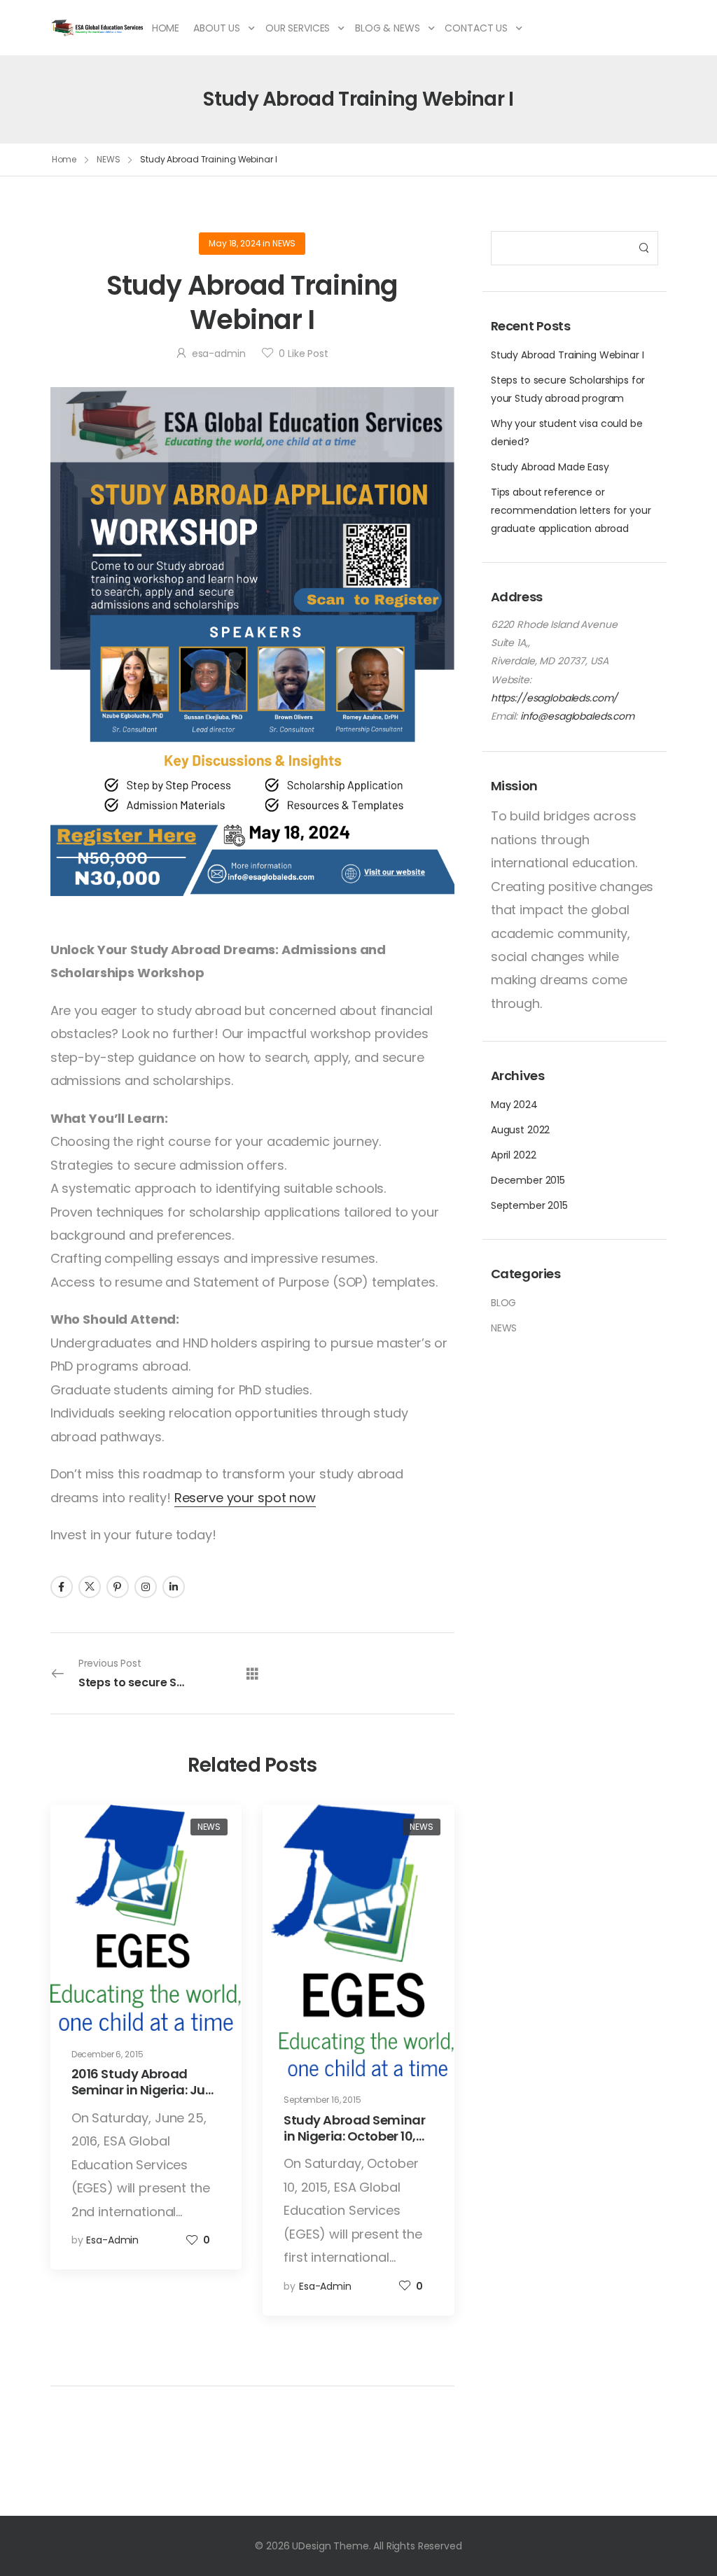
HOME (166, 28)
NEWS (109, 159)
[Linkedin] (174, 1587)
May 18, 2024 (235, 243)
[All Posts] (252, 1673)
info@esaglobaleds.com (577, 716)
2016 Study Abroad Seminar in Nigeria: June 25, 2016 (146, 2090)
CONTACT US (476, 28)
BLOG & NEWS (387, 28)
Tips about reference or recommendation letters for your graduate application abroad (571, 510)
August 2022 (520, 1130)
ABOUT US (217, 28)
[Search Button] (643, 248)
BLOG (503, 1303)
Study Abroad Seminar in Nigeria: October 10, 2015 (354, 2136)
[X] (90, 1587)
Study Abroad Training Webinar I (568, 355)
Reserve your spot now (245, 1498)
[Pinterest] (118, 1587)
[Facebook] (62, 1587)
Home (64, 159)
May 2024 (514, 1105)
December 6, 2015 (107, 2054)
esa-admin (219, 353)
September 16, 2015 (322, 2100)
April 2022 (514, 1155)
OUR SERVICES (298, 28)
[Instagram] (146, 1587)
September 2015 (529, 1205)
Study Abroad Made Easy (550, 467)
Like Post (303, 353)
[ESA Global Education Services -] (98, 28)
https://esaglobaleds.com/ (555, 698)
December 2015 (528, 1180)
